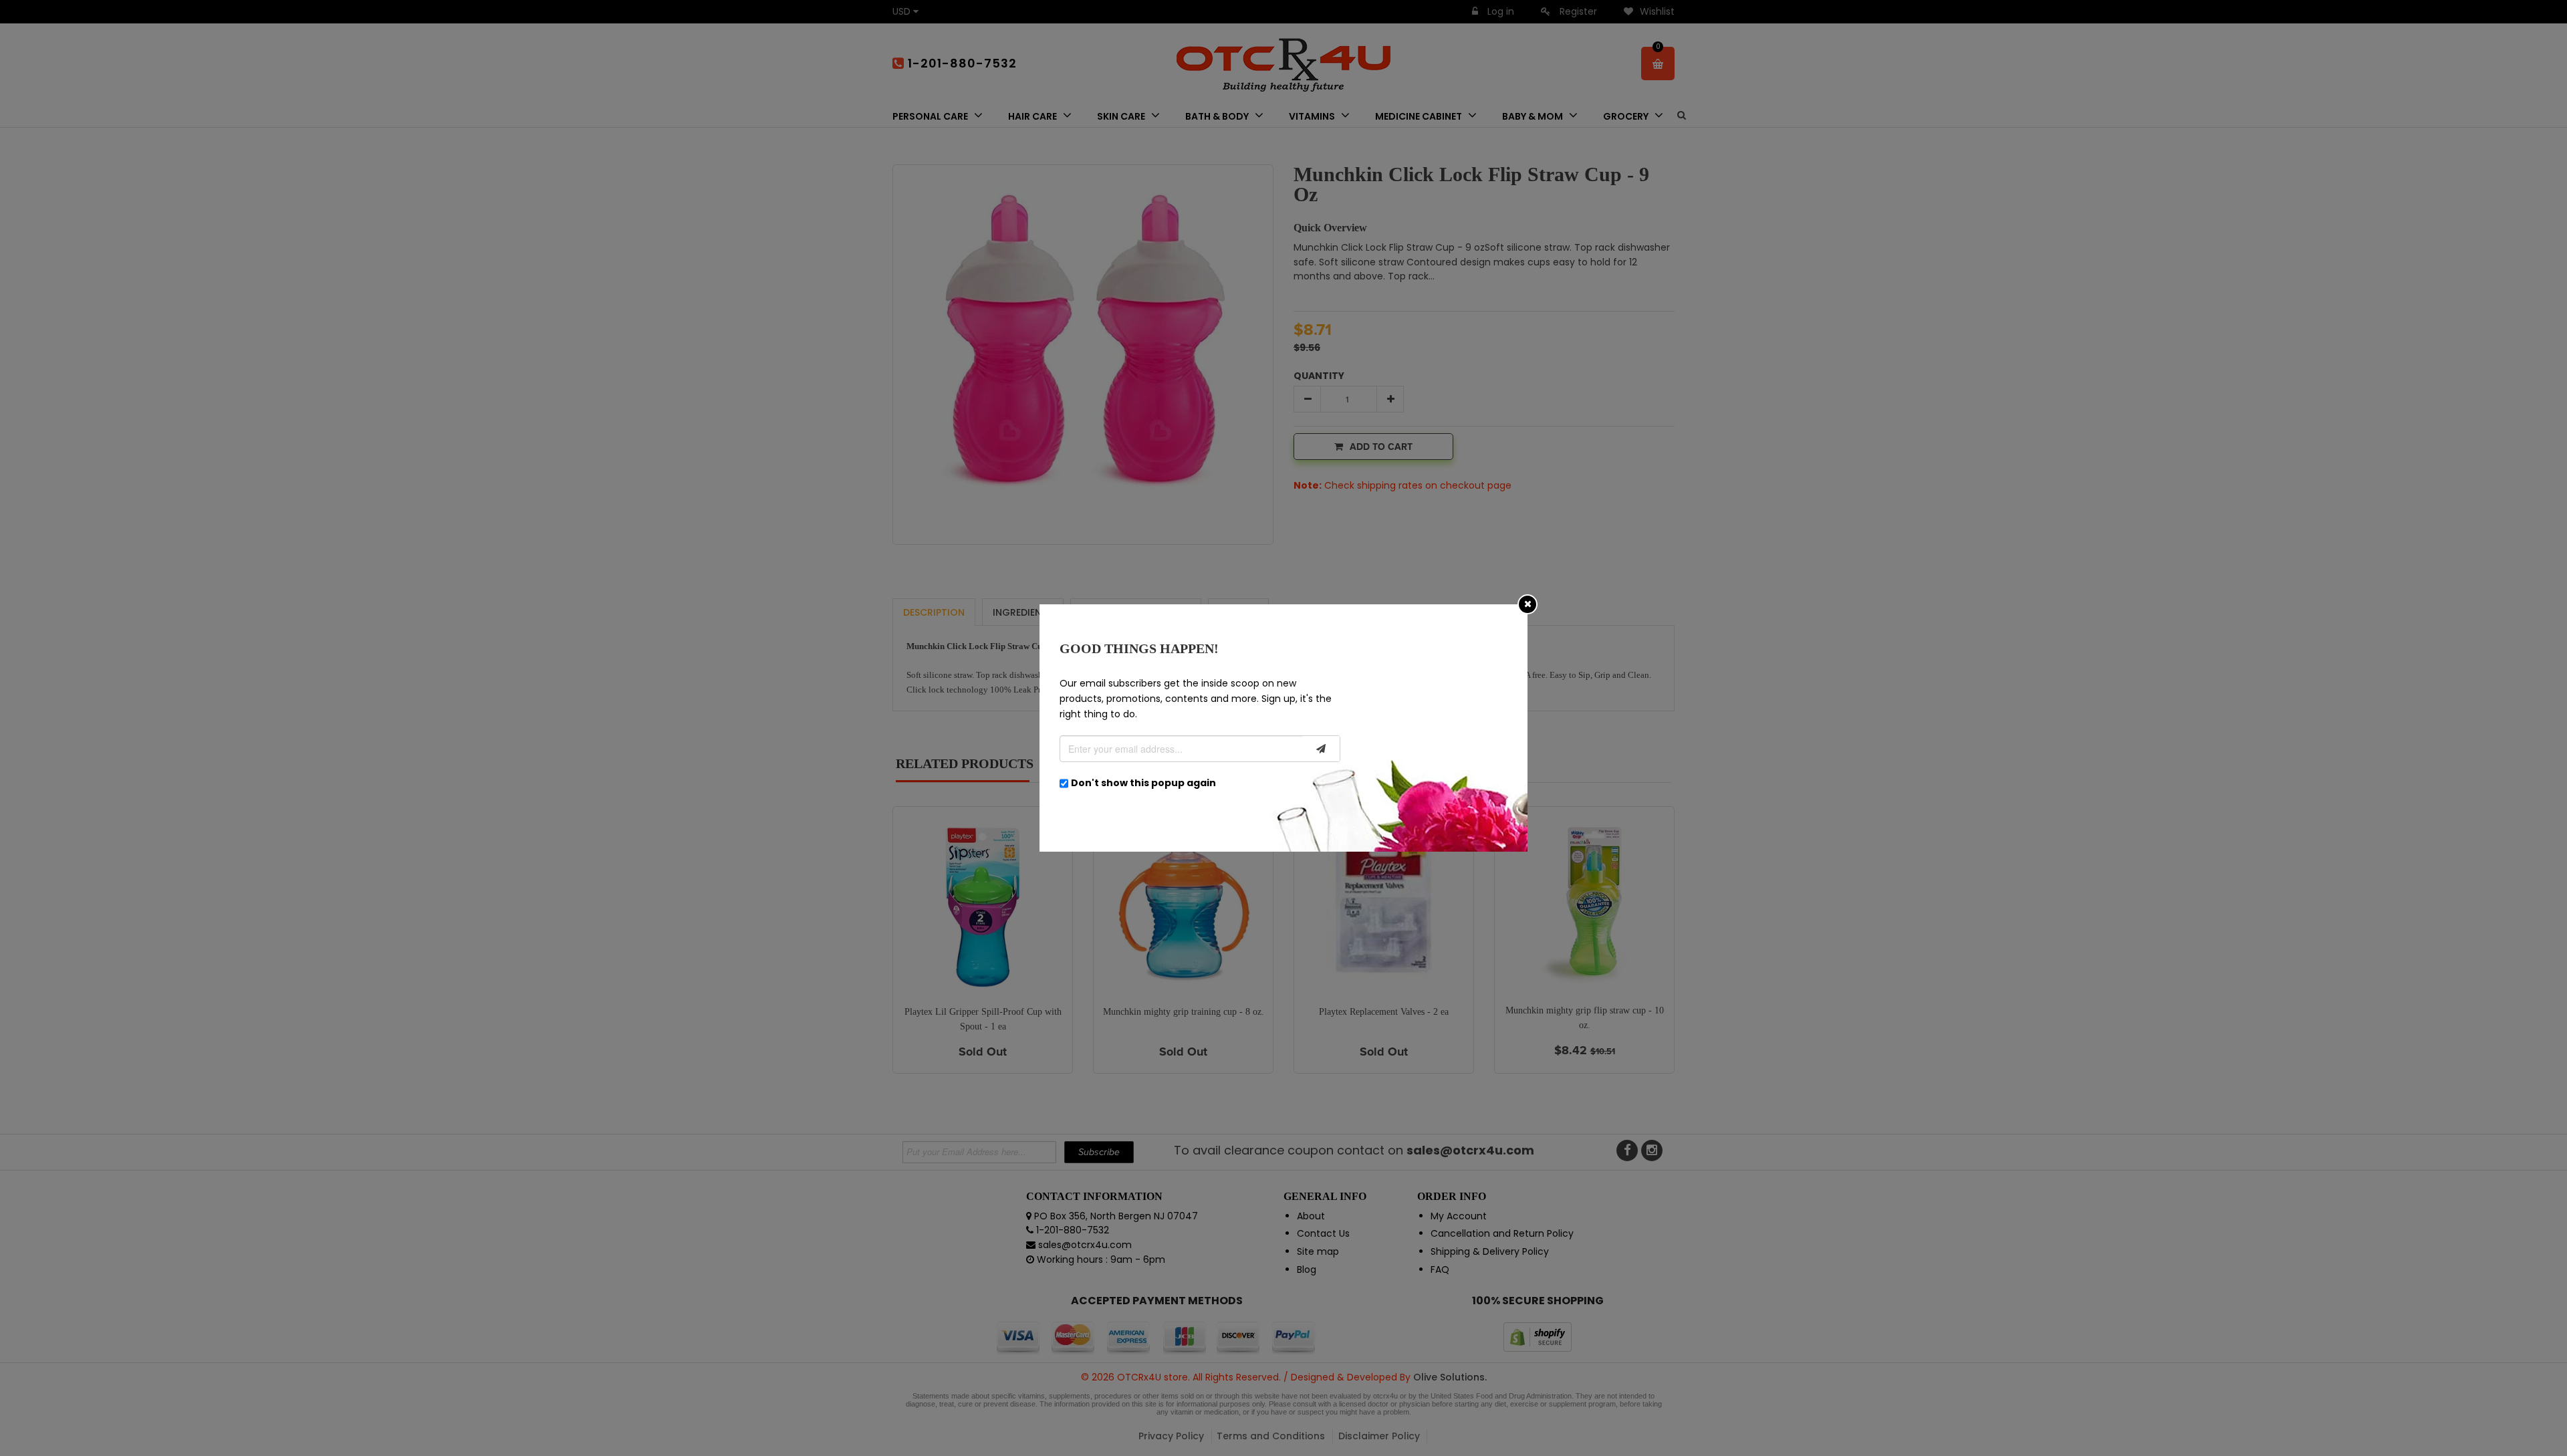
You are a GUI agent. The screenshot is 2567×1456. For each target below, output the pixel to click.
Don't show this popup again (1143, 783)
